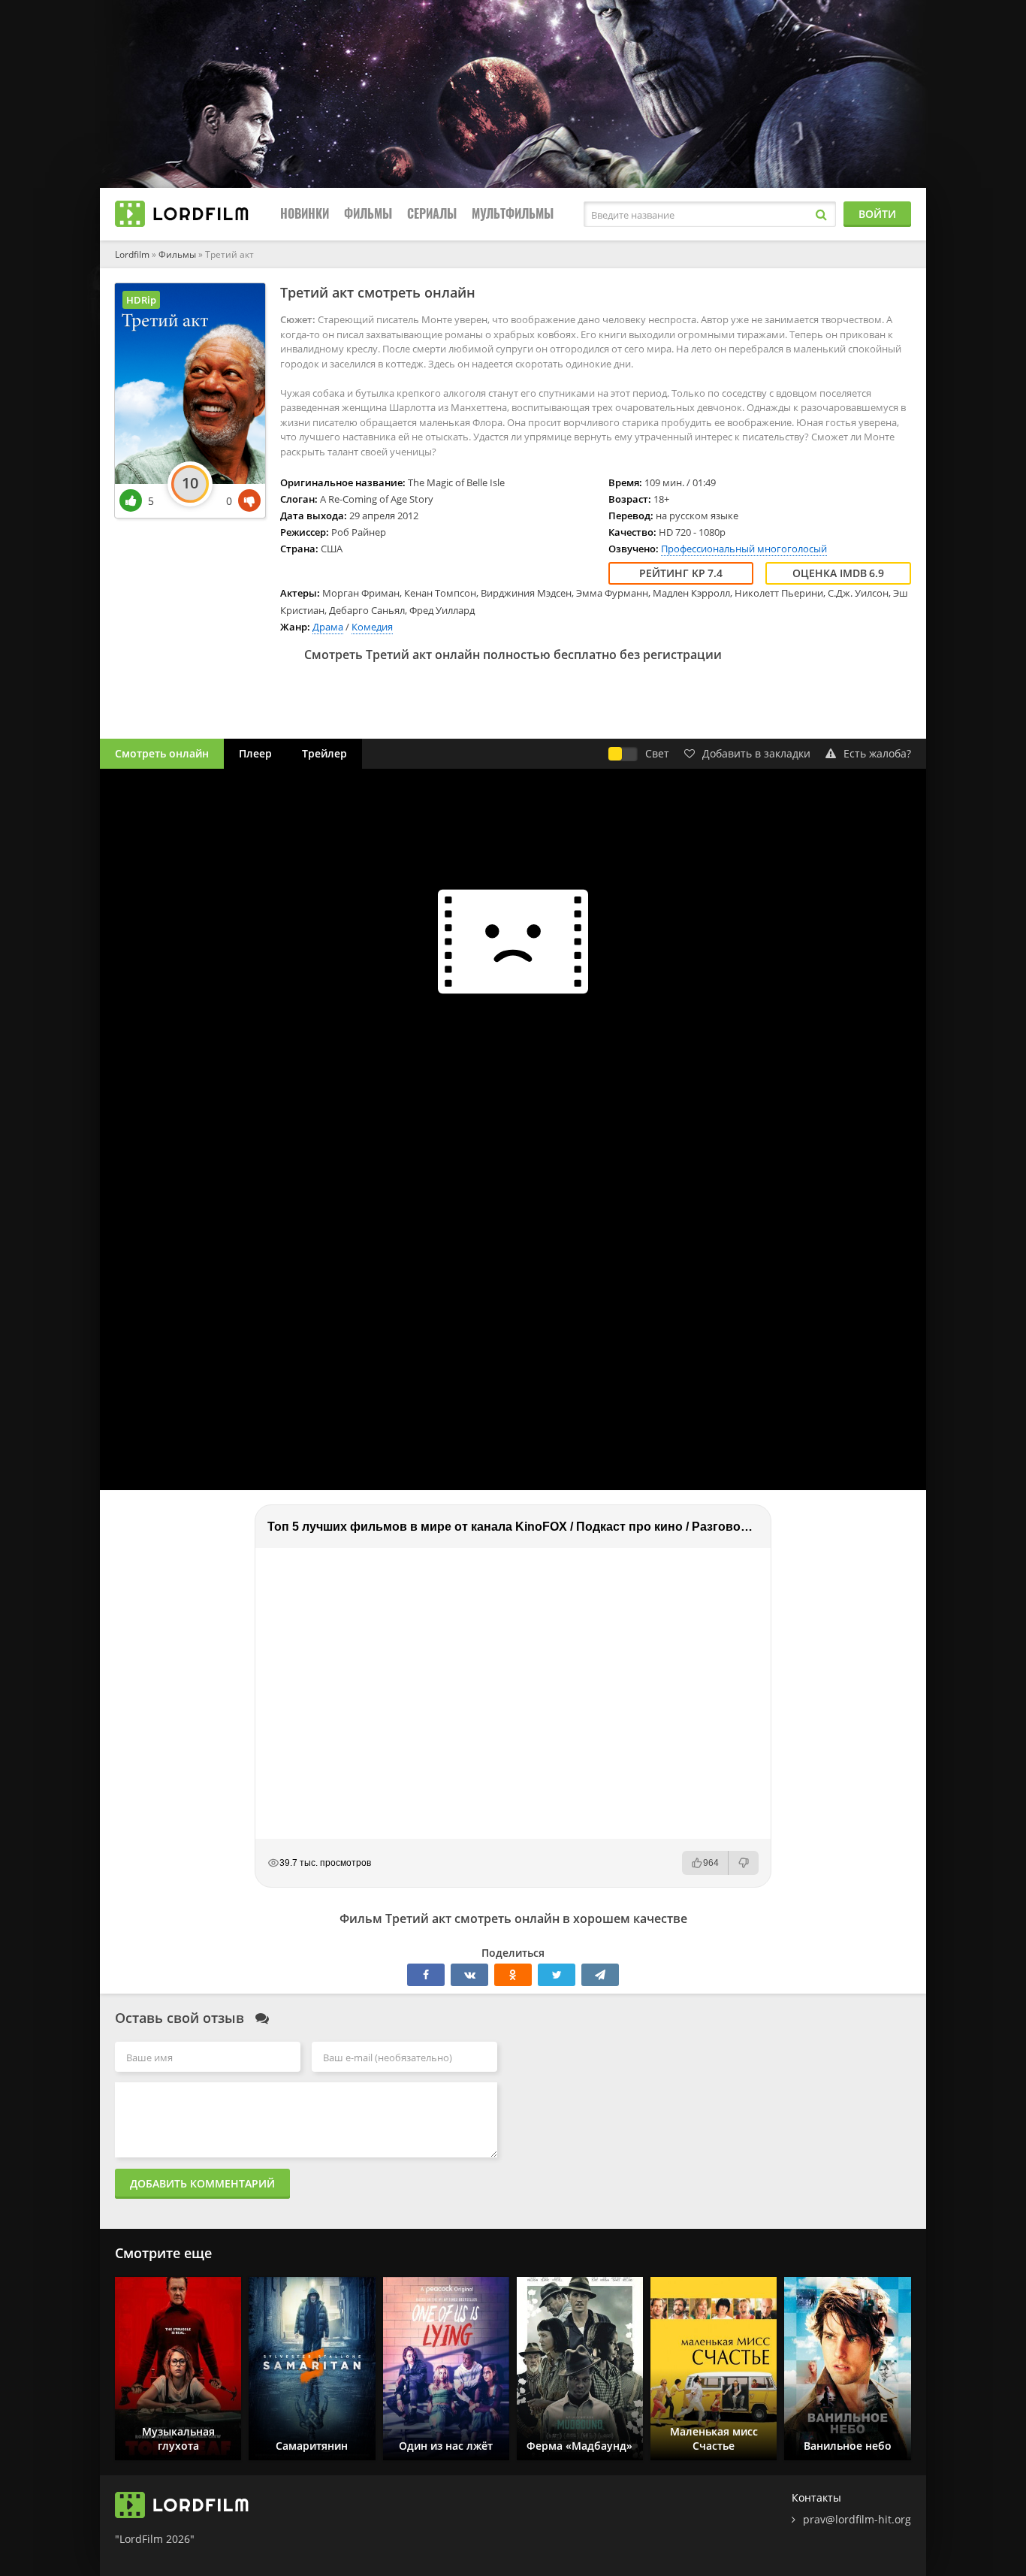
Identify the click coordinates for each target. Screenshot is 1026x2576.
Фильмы (368, 214)
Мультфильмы (513, 214)
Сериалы (432, 214)
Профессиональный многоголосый (744, 549)
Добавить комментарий (202, 2183)
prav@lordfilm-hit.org (857, 2519)
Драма (328, 627)
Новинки (305, 214)
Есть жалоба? (877, 753)
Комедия (372, 627)
